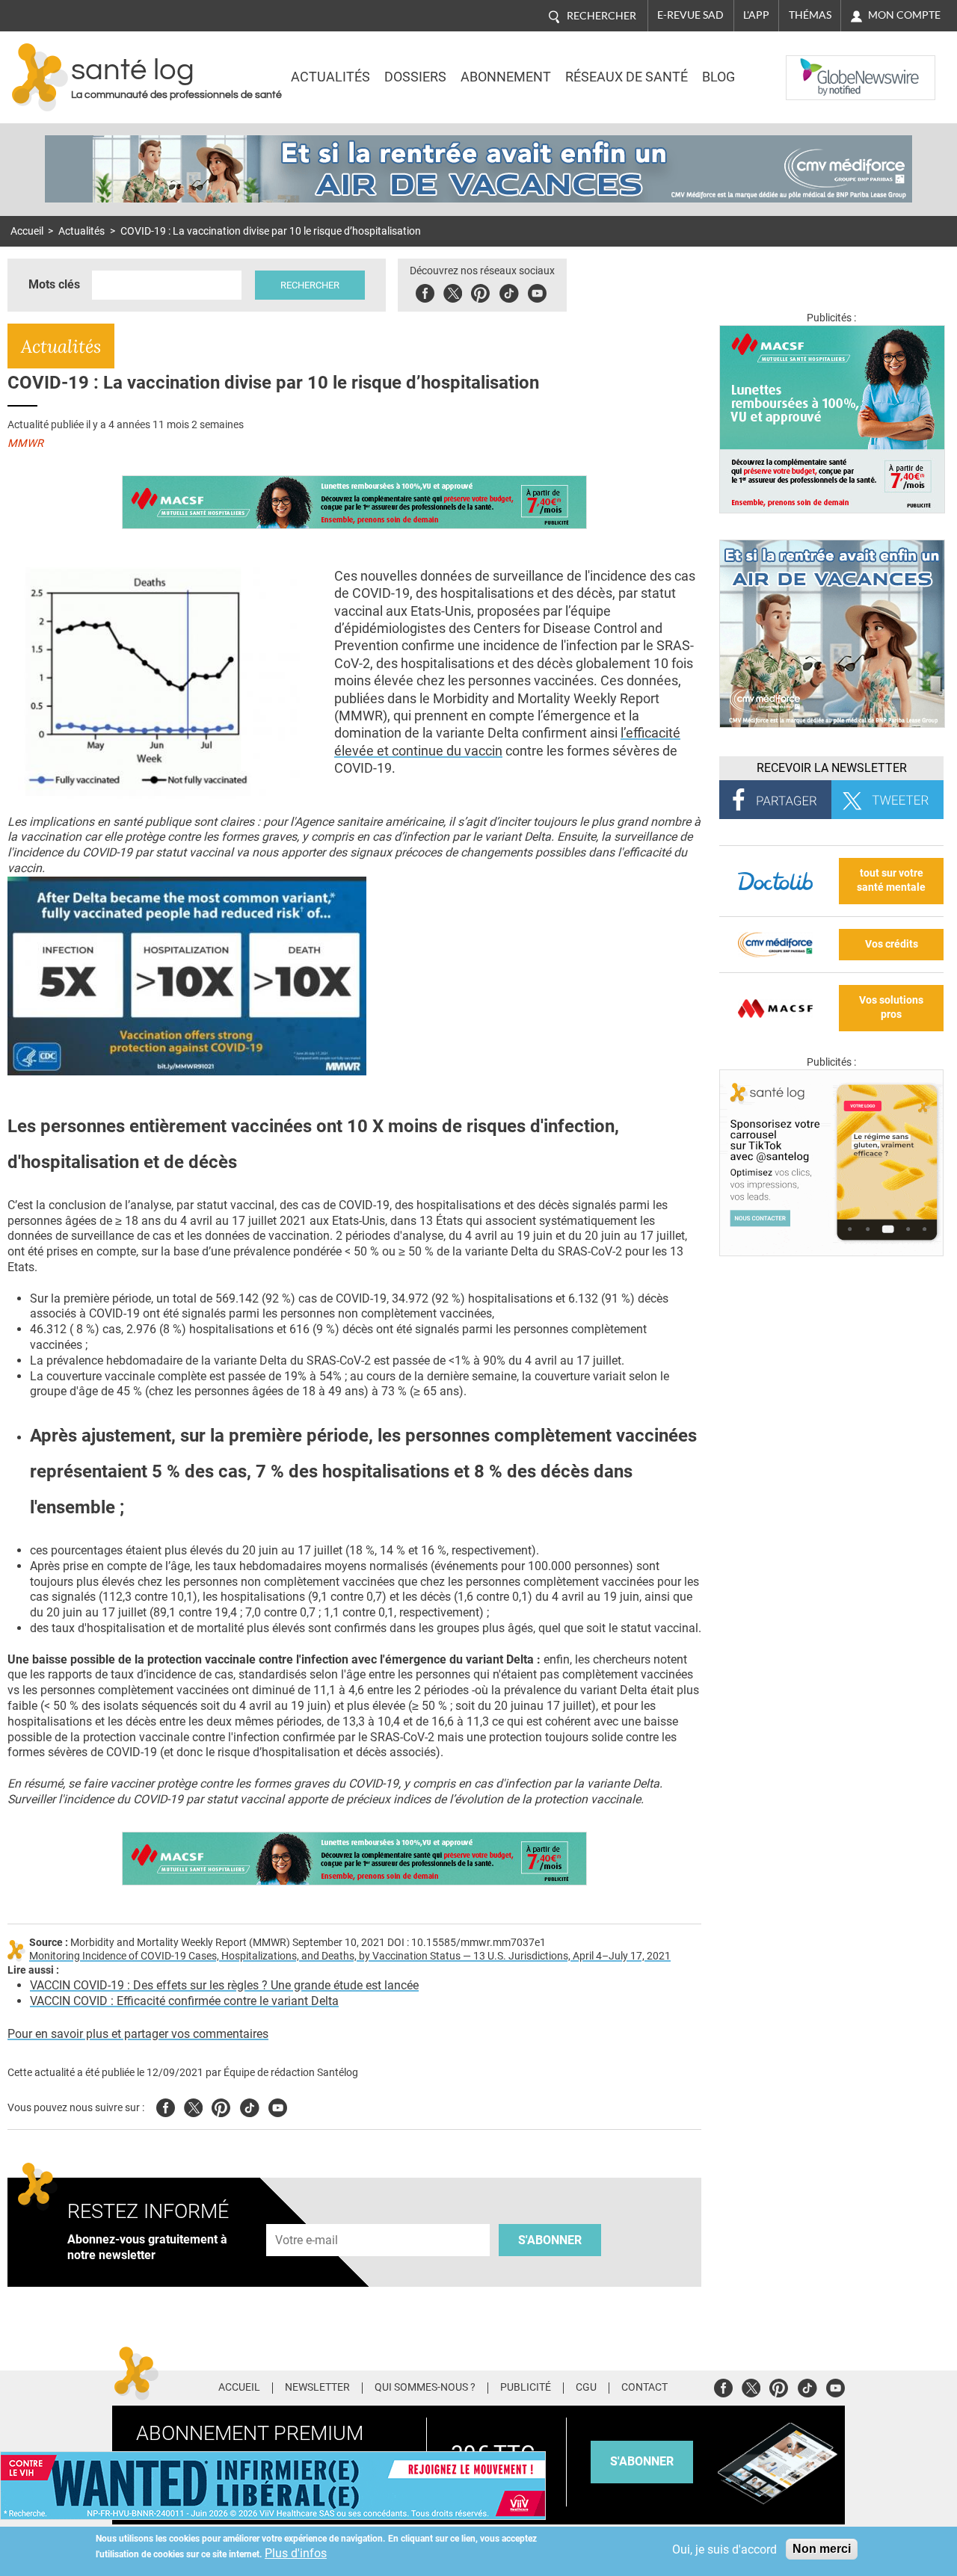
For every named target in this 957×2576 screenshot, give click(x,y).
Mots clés (54, 284)
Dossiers (415, 77)
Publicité (526, 2388)
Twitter (453, 291)
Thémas (810, 15)
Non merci (822, 2549)
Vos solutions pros (891, 1007)
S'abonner (550, 2240)
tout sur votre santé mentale (891, 880)
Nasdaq (816, 67)
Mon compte (904, 15)
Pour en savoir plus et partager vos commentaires (138, 2034)
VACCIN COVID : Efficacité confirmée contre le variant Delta (184, 2001)
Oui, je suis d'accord (724, 2549)
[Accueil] (40, 77)
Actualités (330, 77)
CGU (586, 2388)
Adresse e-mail (307, 2215)
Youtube (278, 2106)
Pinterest (480, 291)
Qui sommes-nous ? (425, 2388)
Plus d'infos (296, 2553)
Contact (644, 2388)
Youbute (537, 291)
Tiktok (509, 291)
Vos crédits (892, 944)
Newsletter (317, 2388)
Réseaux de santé (627, 77)
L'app (756, 15)
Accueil (27, 231)
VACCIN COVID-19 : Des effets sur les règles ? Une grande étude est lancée (224, 1985)
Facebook (425, 291)
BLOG (718, 77)
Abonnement (506, 77)
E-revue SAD (690, 15)
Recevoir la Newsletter (832, 768)
